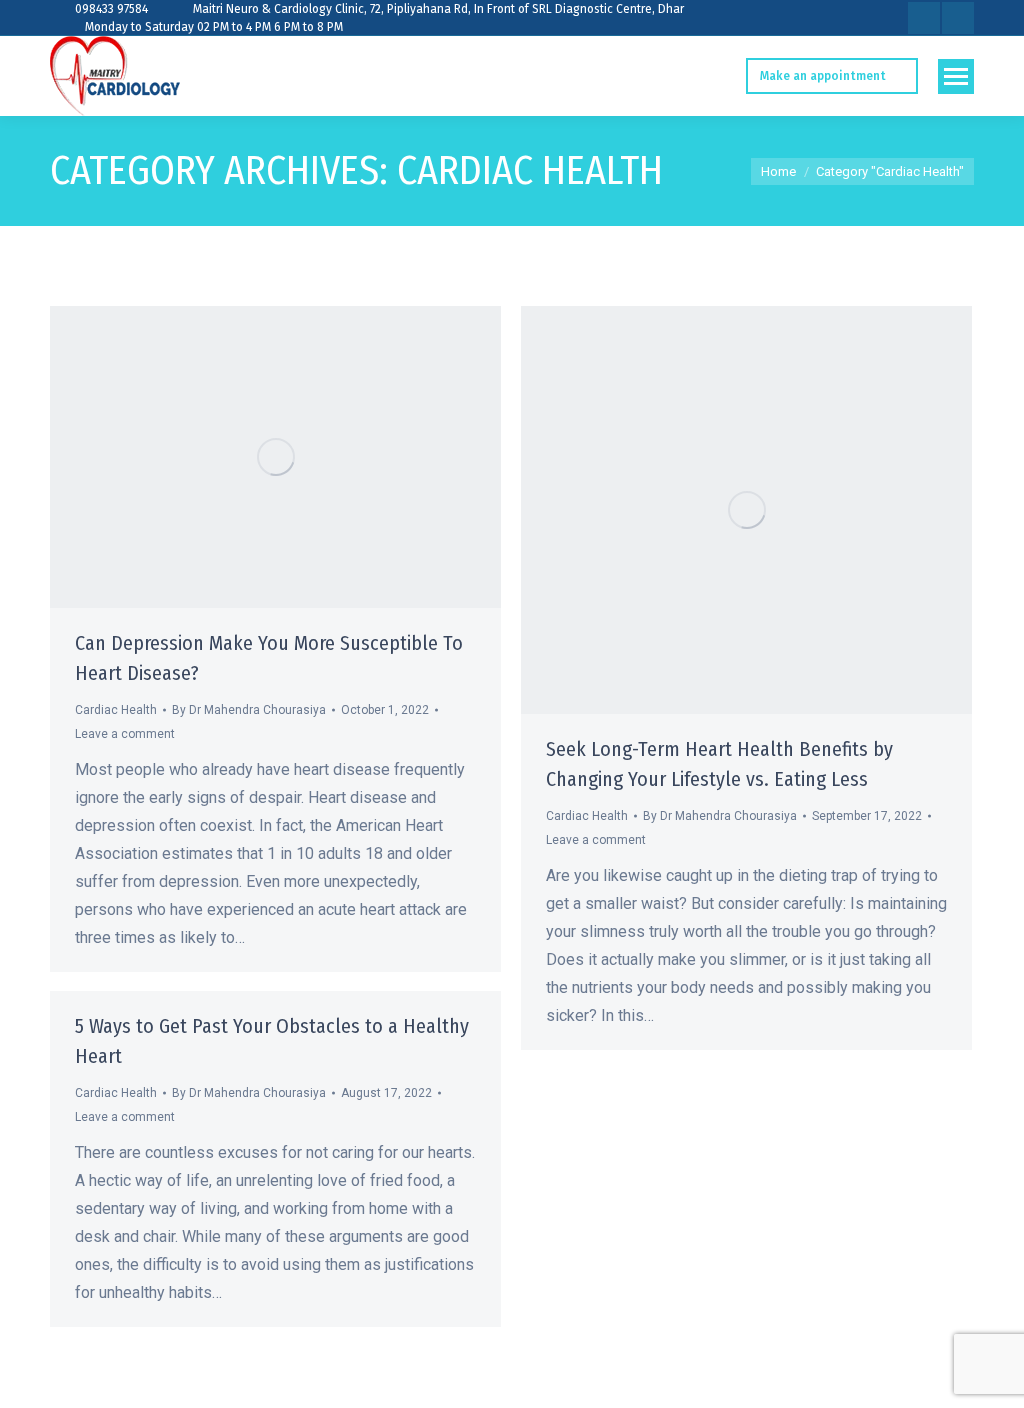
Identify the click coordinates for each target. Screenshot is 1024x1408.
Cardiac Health (116, 710)
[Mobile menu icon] (956, 76)
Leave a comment (125, 734)
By (249, 710)
